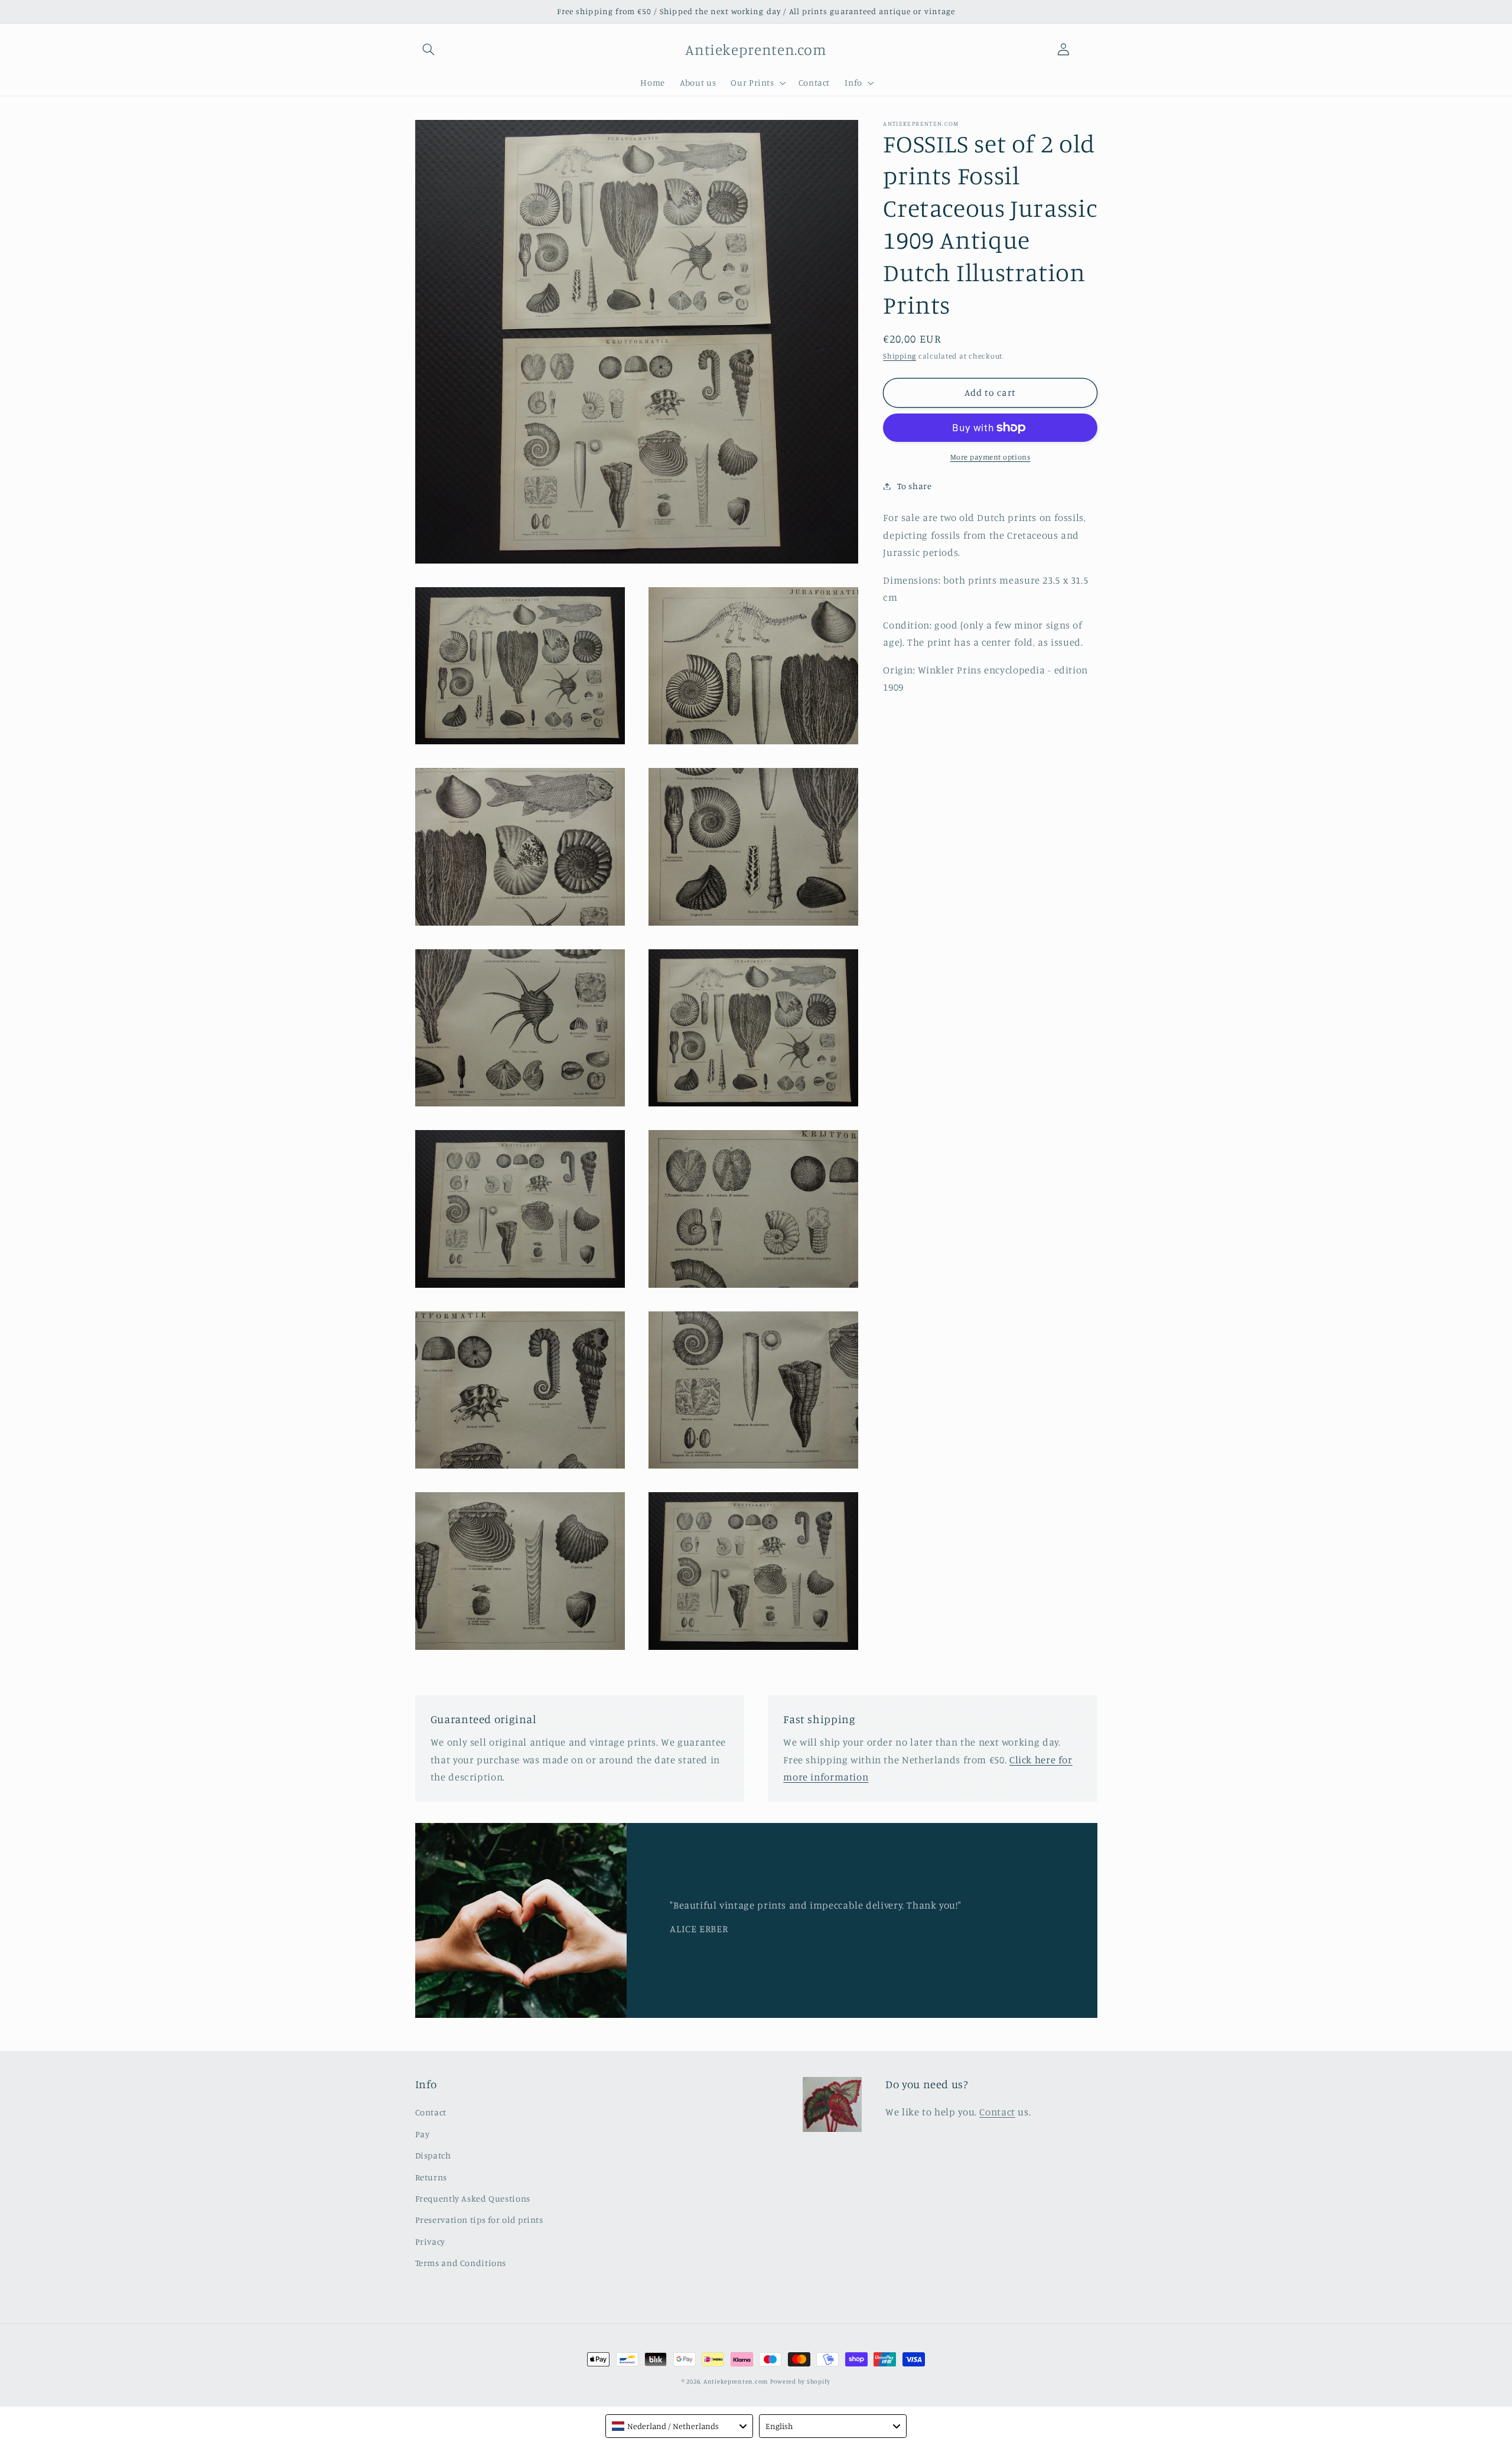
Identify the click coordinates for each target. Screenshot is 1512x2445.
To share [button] (914, 486)
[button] (429, 50)
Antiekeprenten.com (736, 2381)
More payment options (990, 457)
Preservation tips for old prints (479, 2220)
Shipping (900, 356)
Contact (431, 2112)
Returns (431, 2177)
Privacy (430, 2241)
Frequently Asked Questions (473, 2198)
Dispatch (433, 2155)
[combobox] (679, 2426)
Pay (423, 2134)
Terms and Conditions (461, 2263)
